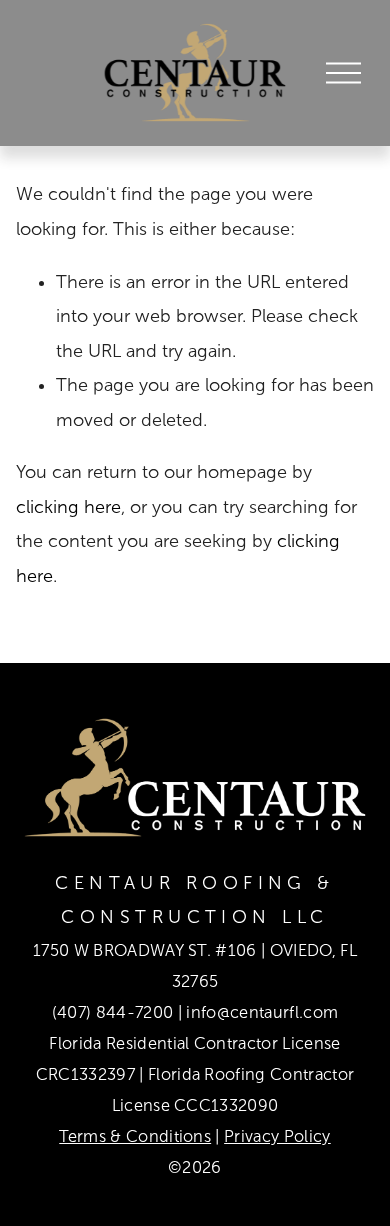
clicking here (68, 507)
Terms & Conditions (135, 1136)
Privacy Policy (277, 1136)
